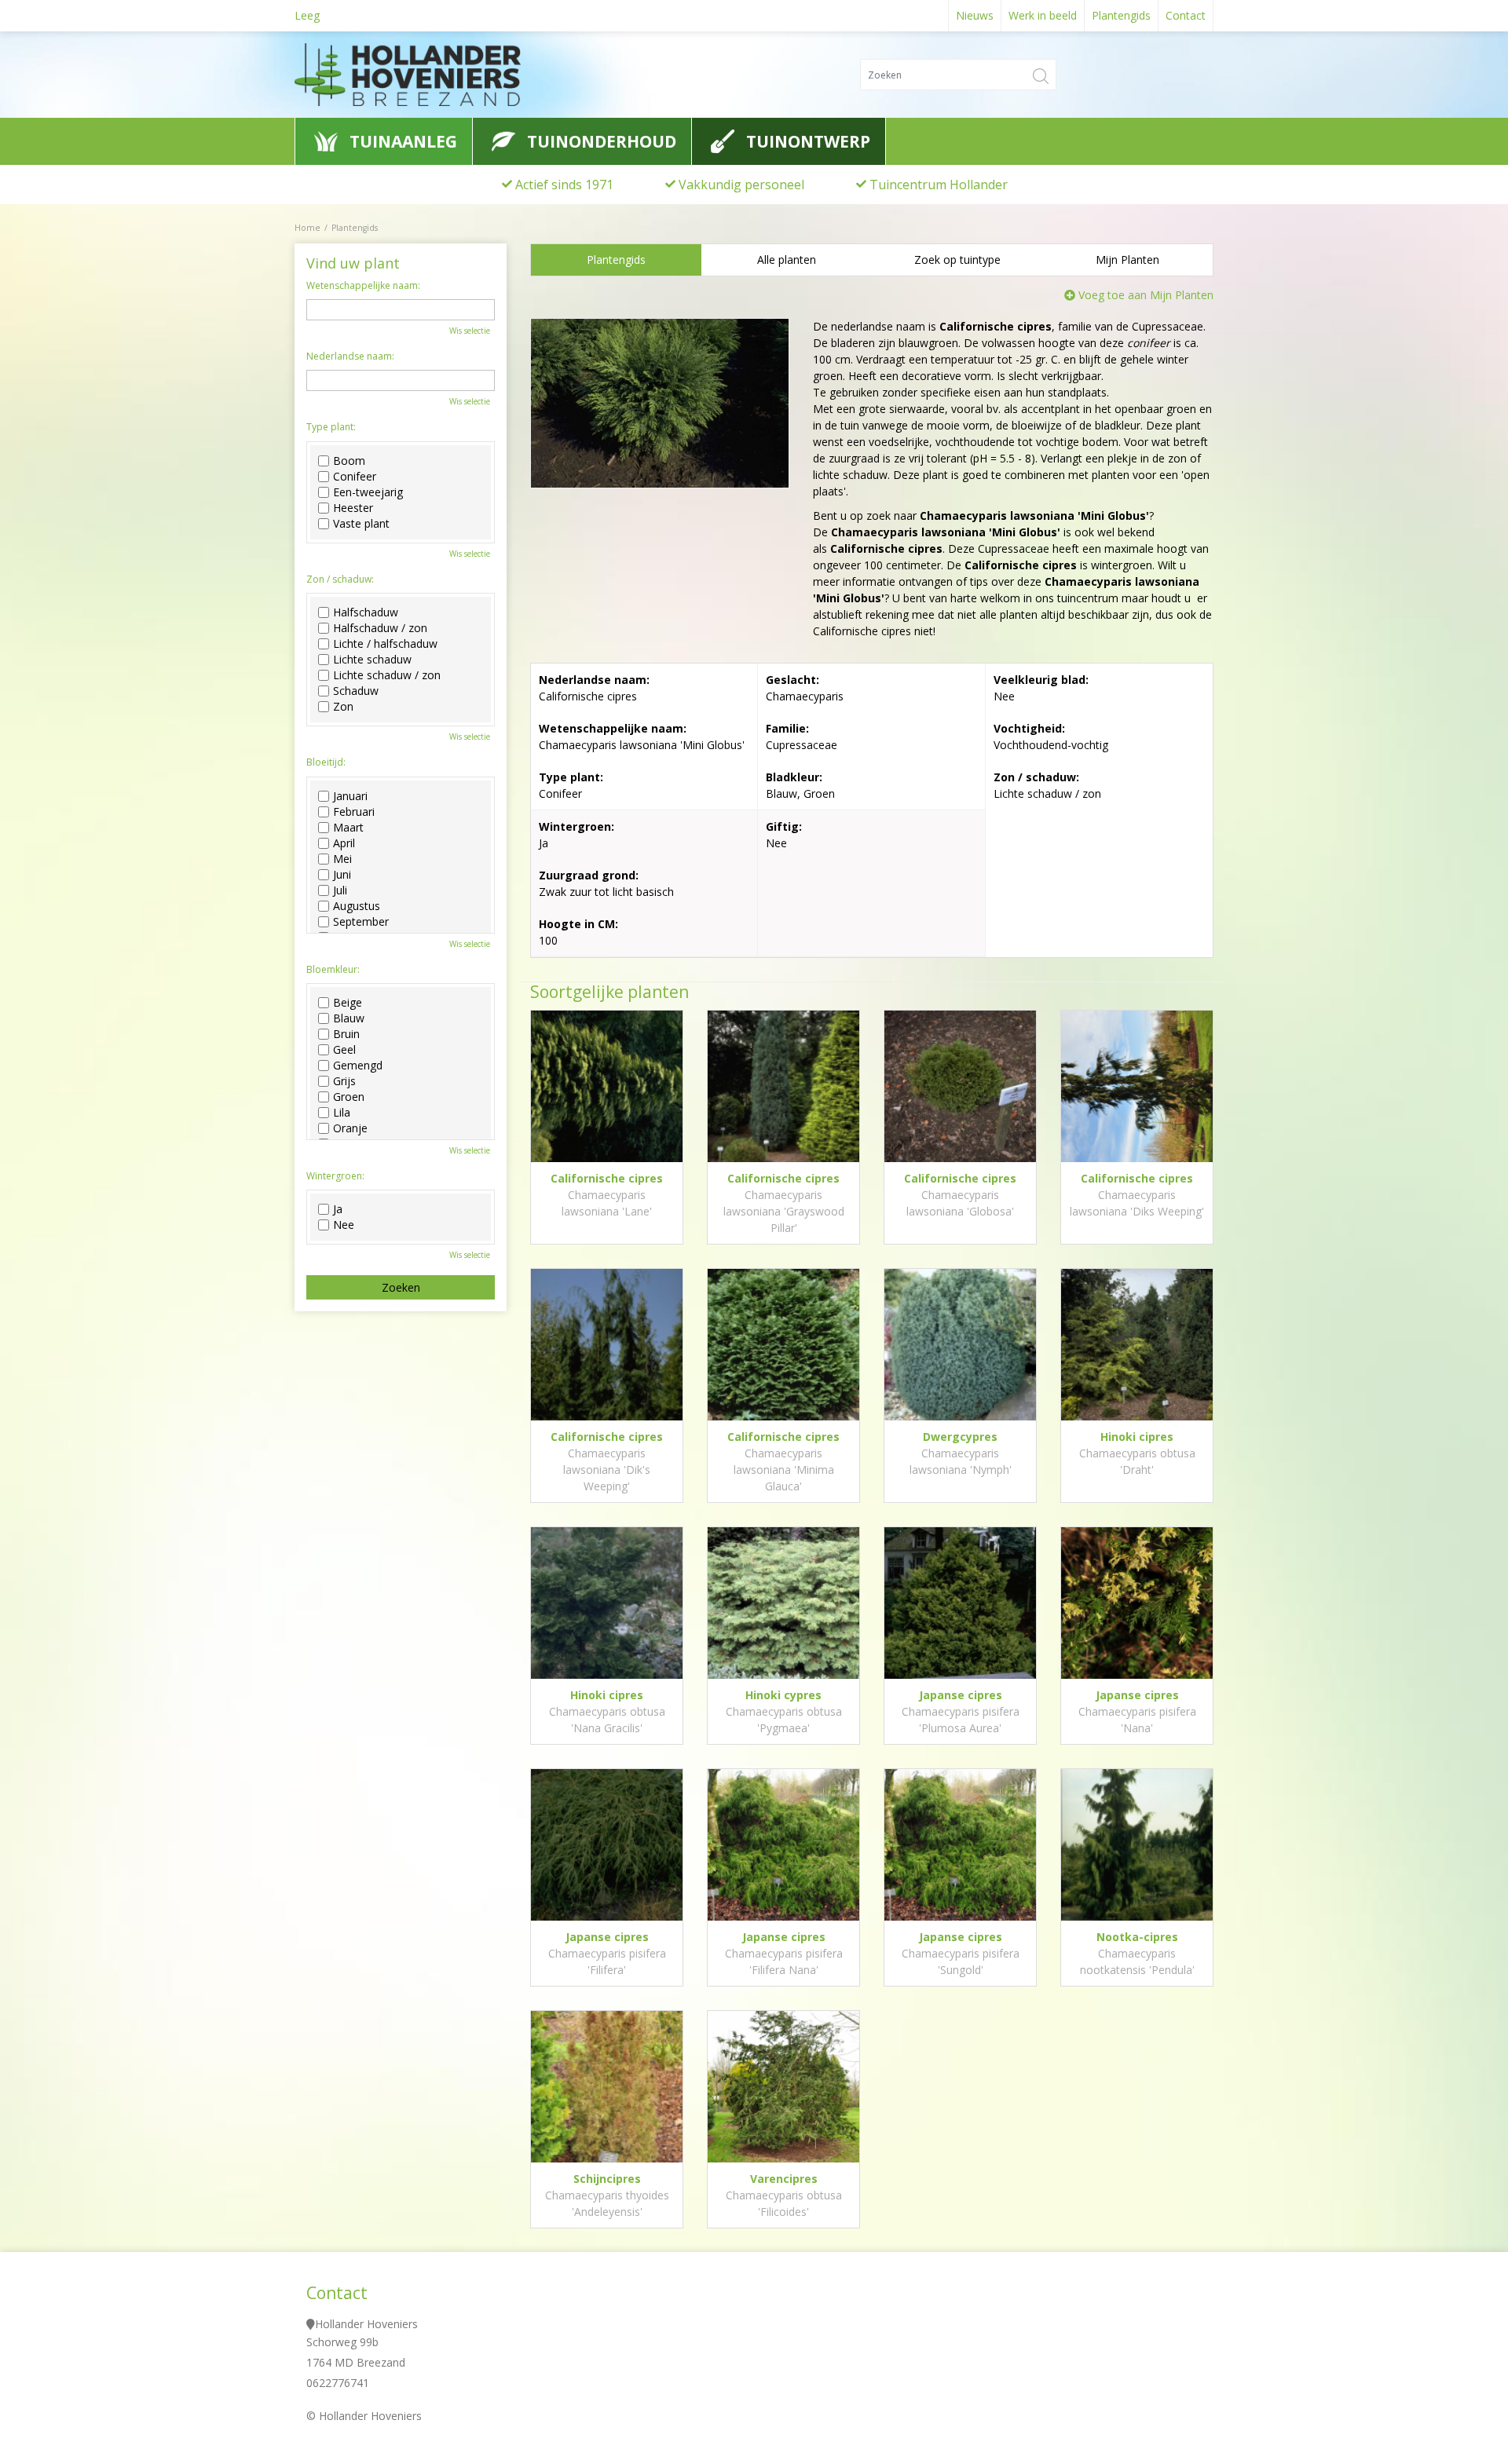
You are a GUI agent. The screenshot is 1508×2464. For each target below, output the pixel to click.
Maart (348, 828)
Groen (349, 1097)
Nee (344, 1225)
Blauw (349, 1018)
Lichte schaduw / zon (387, 675)
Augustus (357, 906)
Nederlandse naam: (350, 356)
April (344, 843)
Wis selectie (470, 331)
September (361, 922)
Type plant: (331, 427)
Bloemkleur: (333, 970)
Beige (348, 1003)
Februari (354, 812)
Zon (343, 707)
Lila (342, 1113)
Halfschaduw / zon (380, 628)
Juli (340, 890)
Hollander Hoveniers (366, 2324)
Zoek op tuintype (957, 260)
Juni (342, 875)
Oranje (350, 1128)
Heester (353, 508)
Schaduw (356, 691)
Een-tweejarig (368, 492)
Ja (338, 1209)
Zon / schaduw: (340, 579)
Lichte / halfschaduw (385, 644)
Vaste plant (361, 524)
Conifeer (355, 477)
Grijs (344, 1081)
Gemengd (358, 1066)
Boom (349, 461)
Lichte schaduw (372, 660)
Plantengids (616, 260)
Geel (344, 1050)
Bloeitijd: (326, 762)
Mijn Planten (1127, 260)
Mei (342, 859)
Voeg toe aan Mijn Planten (1146, 295)
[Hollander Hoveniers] (439, 75)
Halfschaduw (366, 612)
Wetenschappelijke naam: (363, 286)
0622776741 (338, 2383)
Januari (350, 796)
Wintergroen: (335, 1176)
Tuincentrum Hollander (939, 185)
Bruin (346, 1034)
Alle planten (787, 260)
